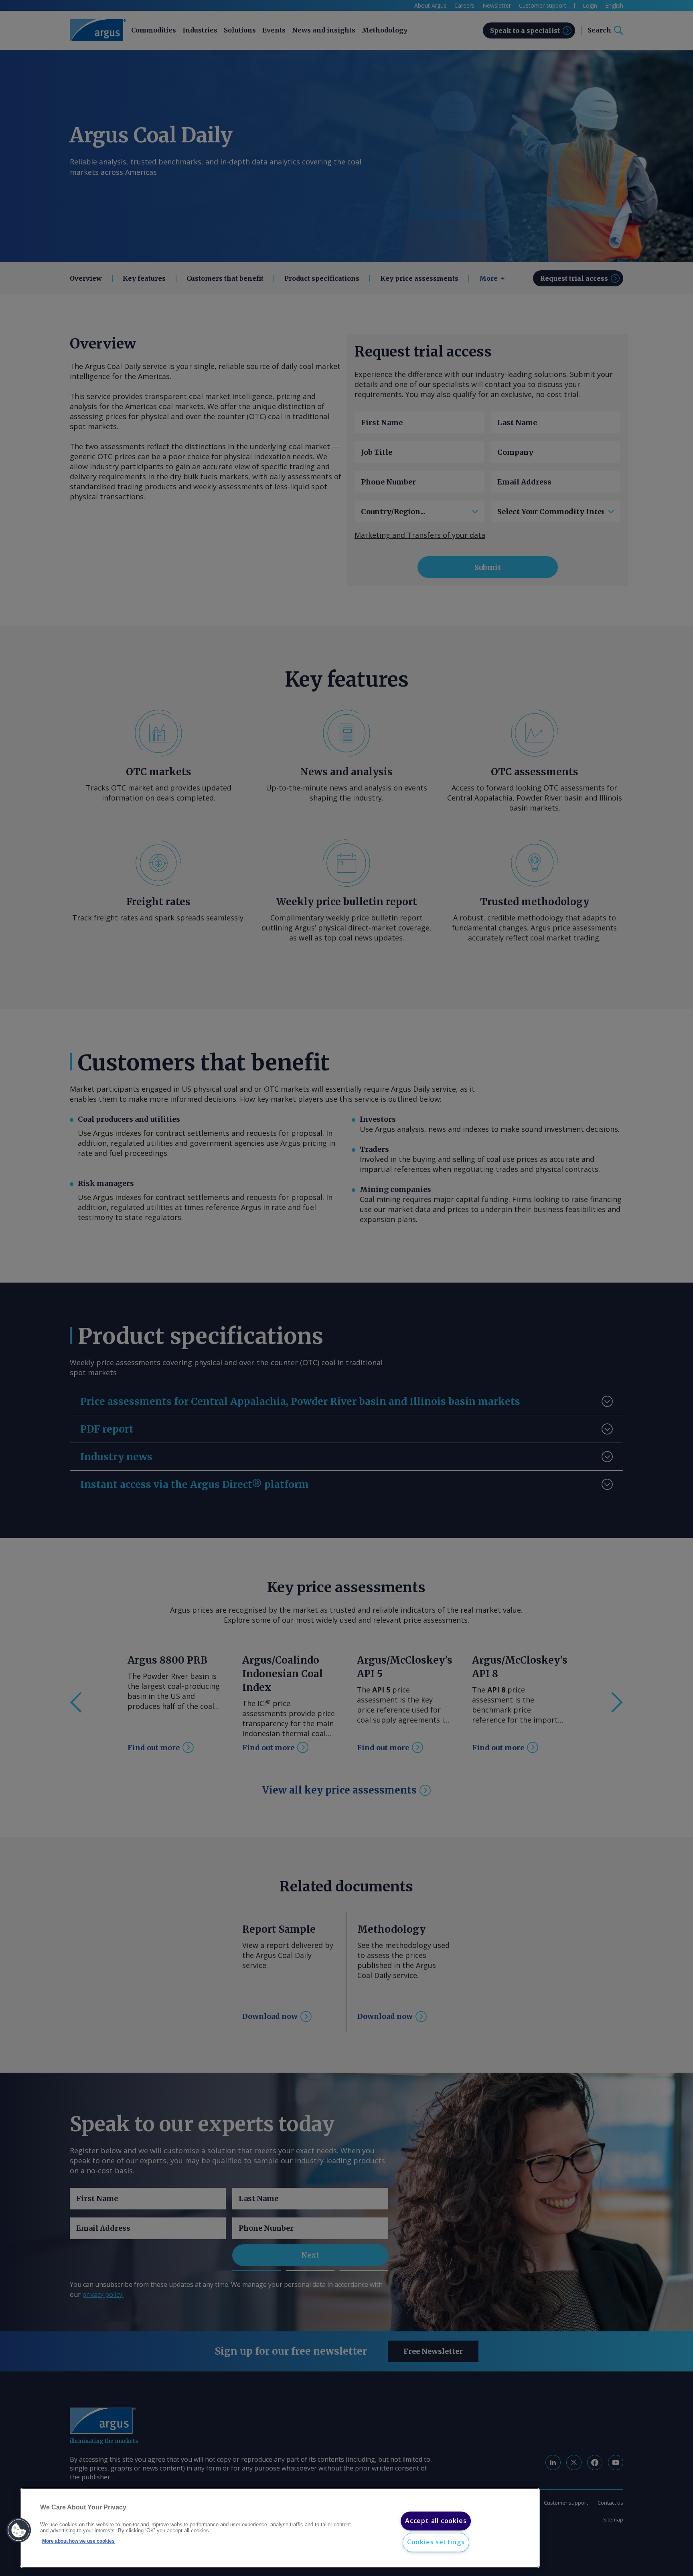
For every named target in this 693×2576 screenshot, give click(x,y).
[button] (19, 2530)
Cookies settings (436, 2542)
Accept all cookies (436, 2521)
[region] (280, 2528)
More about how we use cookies (78, 2541)
